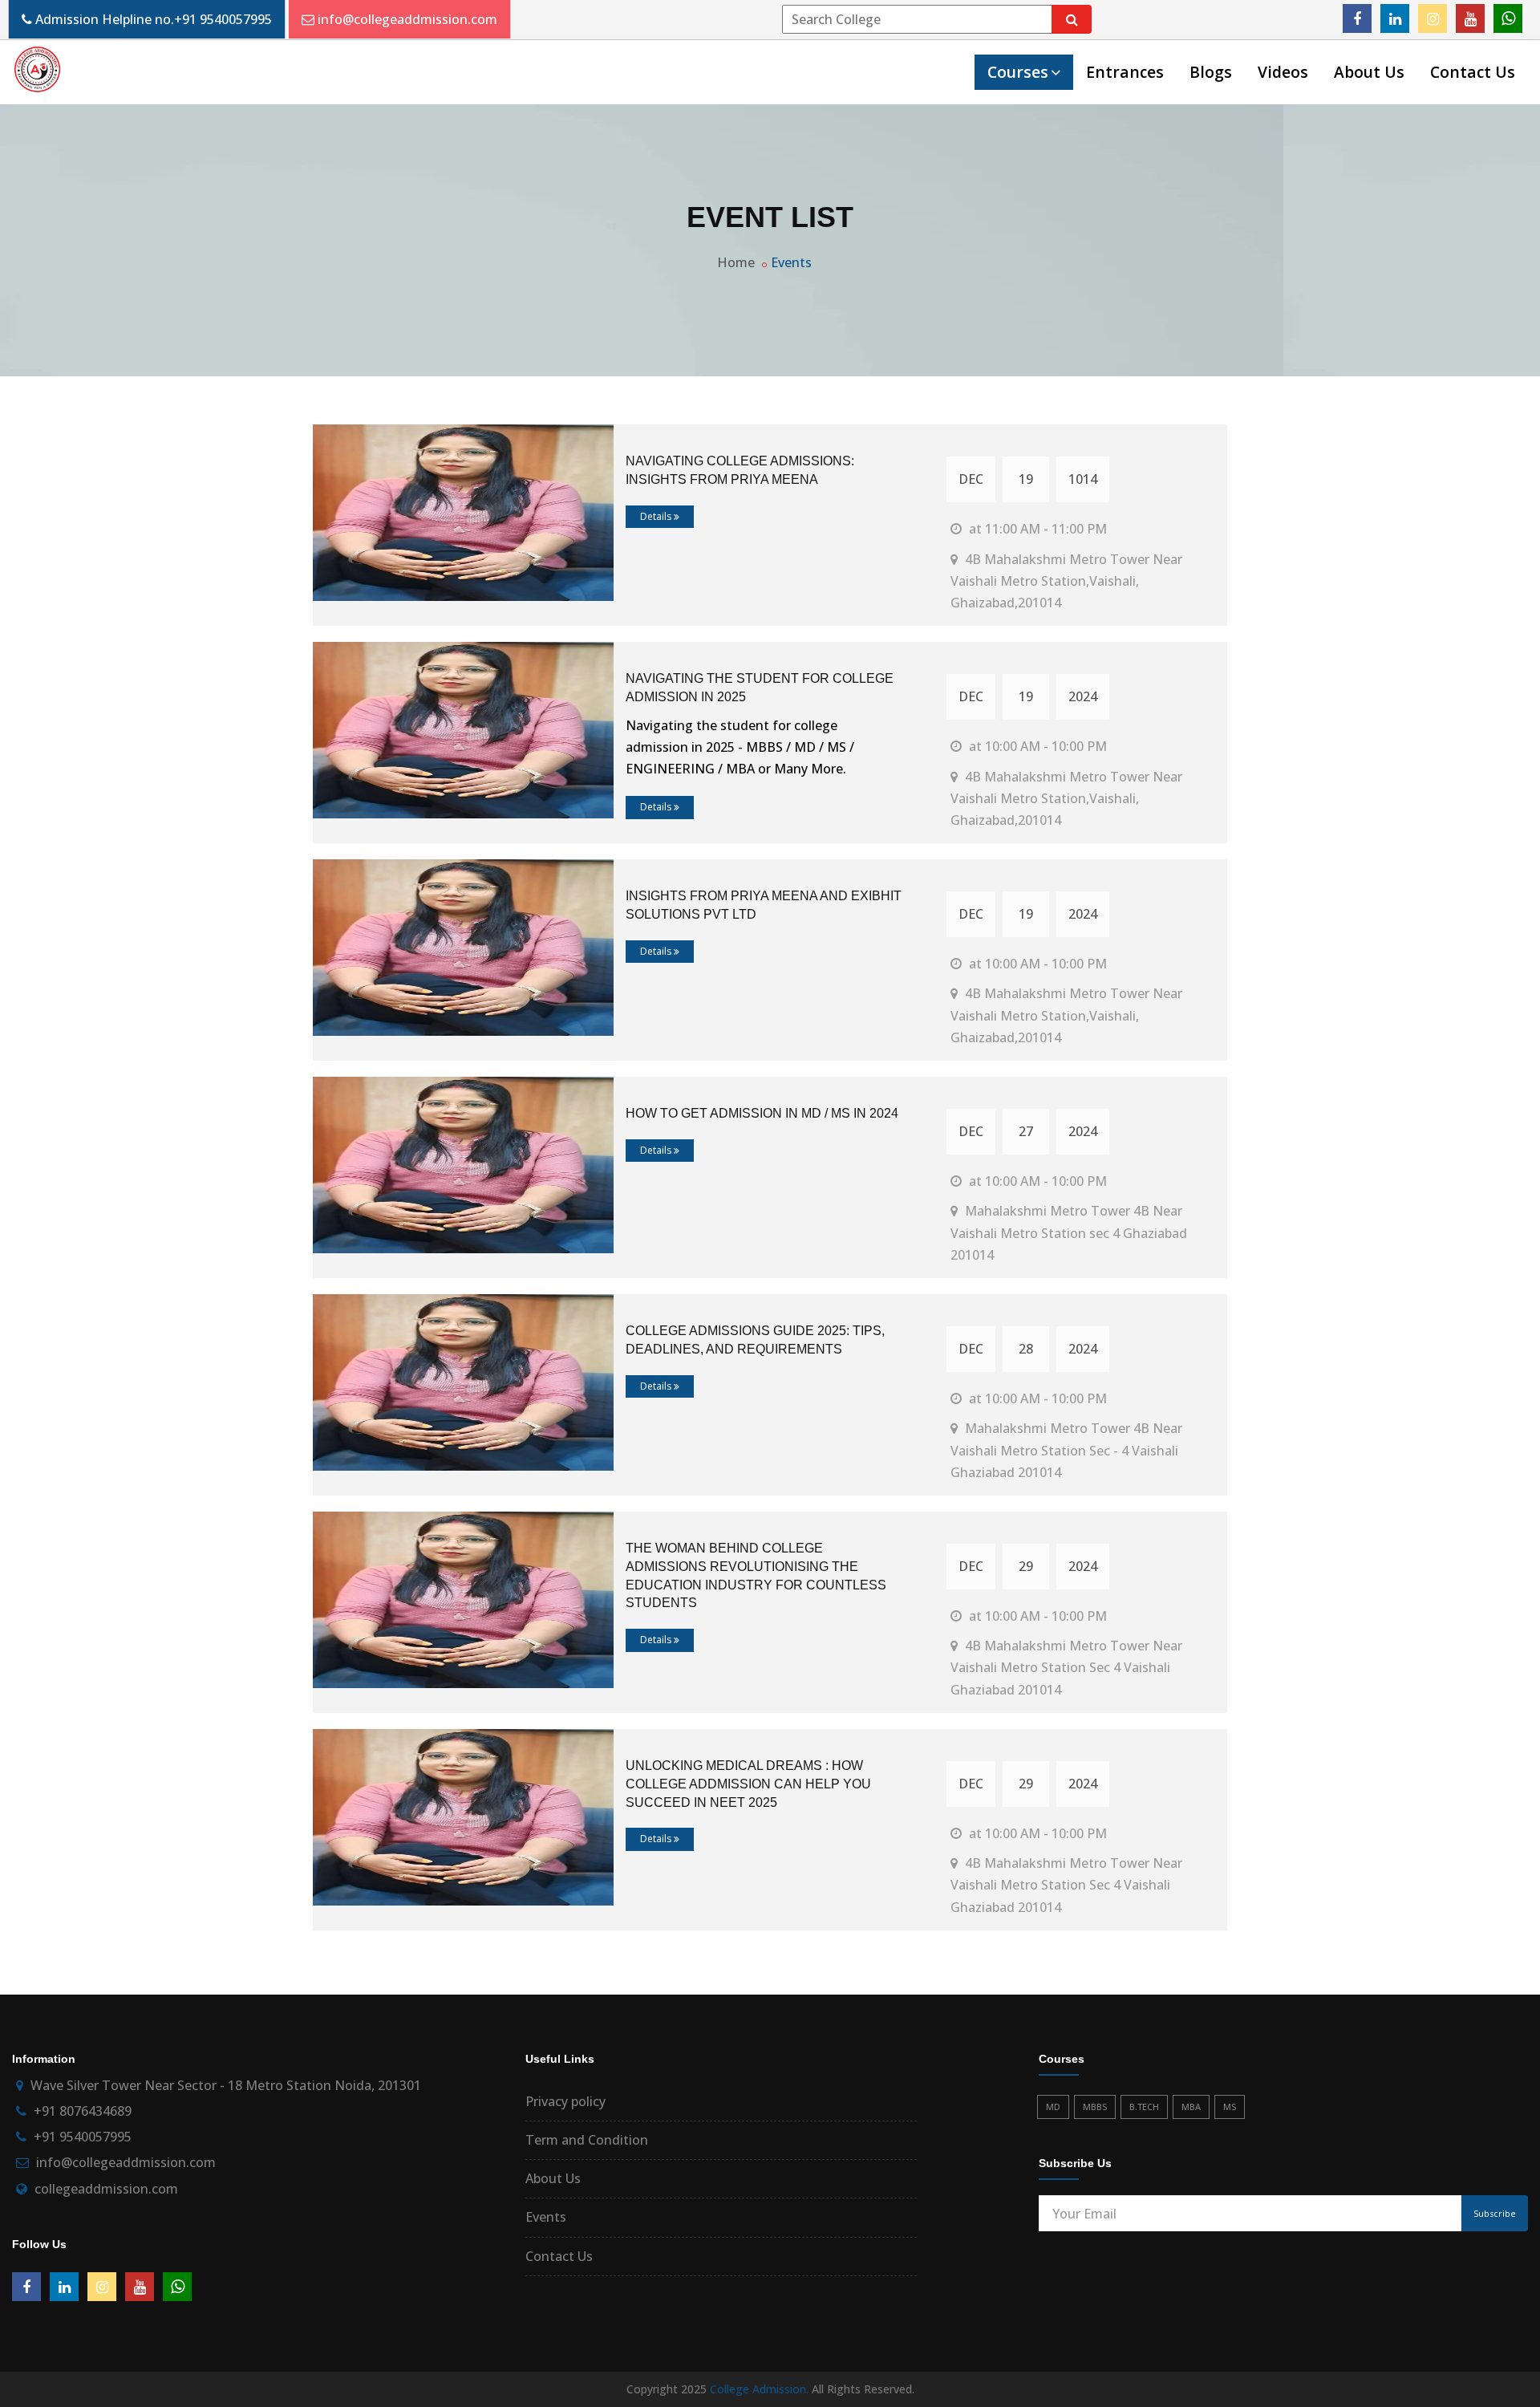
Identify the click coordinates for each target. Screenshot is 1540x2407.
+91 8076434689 (83, 2111)
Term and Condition (587, 2140)
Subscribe (1495, 2213)
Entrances (1125, 72)
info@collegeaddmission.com (407, 19)
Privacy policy (565, 2101)
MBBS (1095, 2107)
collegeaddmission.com (106, 2189)
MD (1053, 2107)
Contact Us (1473, 72)
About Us (1369, 72)
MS (1230, 2107)
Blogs (1211, 72)
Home (736, 262)
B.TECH (1144, 2107)
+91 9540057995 (223, 19)
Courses (1018, 72)
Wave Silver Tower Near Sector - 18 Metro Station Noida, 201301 (226, 2085)
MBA (1191, 2107)
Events (791, 262)
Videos (1283, 72)
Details (657, 516)
